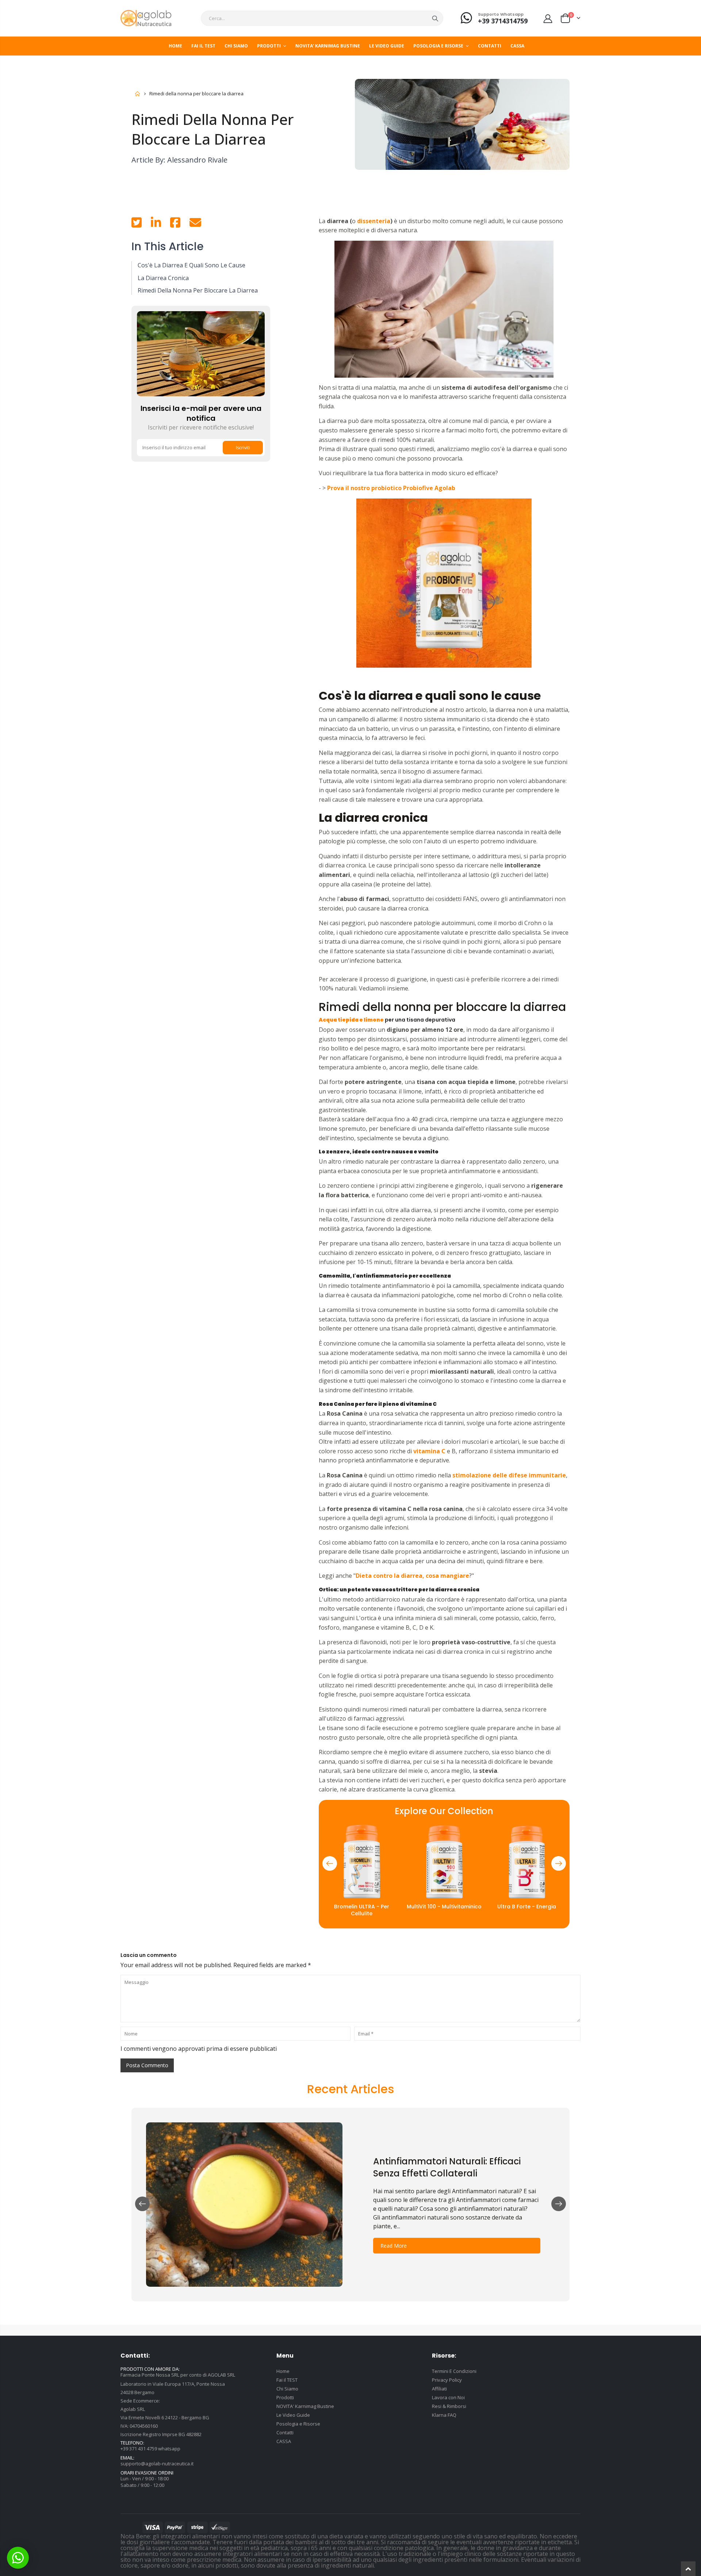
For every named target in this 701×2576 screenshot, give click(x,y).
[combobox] (322, 18)
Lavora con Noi (448, 2397)
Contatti (285, 2432)
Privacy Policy (447, 2380)
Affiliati (439, 2389)
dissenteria (373, 221)
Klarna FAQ (444, 2415)
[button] (330, 1863)
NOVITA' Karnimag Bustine (305, 2406)
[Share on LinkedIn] (156, 225)
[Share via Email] (195, 225)
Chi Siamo (287, 2389)
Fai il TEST (287, 2380)
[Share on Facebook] (175, 225)
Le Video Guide (293, 2415)
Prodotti (285, 2397)
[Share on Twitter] (137, 225)
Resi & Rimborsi (449, 2406)
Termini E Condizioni (454, 2371)
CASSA (284, 2441)
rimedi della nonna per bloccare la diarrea (198, 290)
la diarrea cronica (163, 278)
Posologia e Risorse (298, 2424)
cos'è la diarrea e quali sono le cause (191, 265)
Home (138, 94)
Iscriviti (243, 448)
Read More (394, 2246)
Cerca (435, 18)
